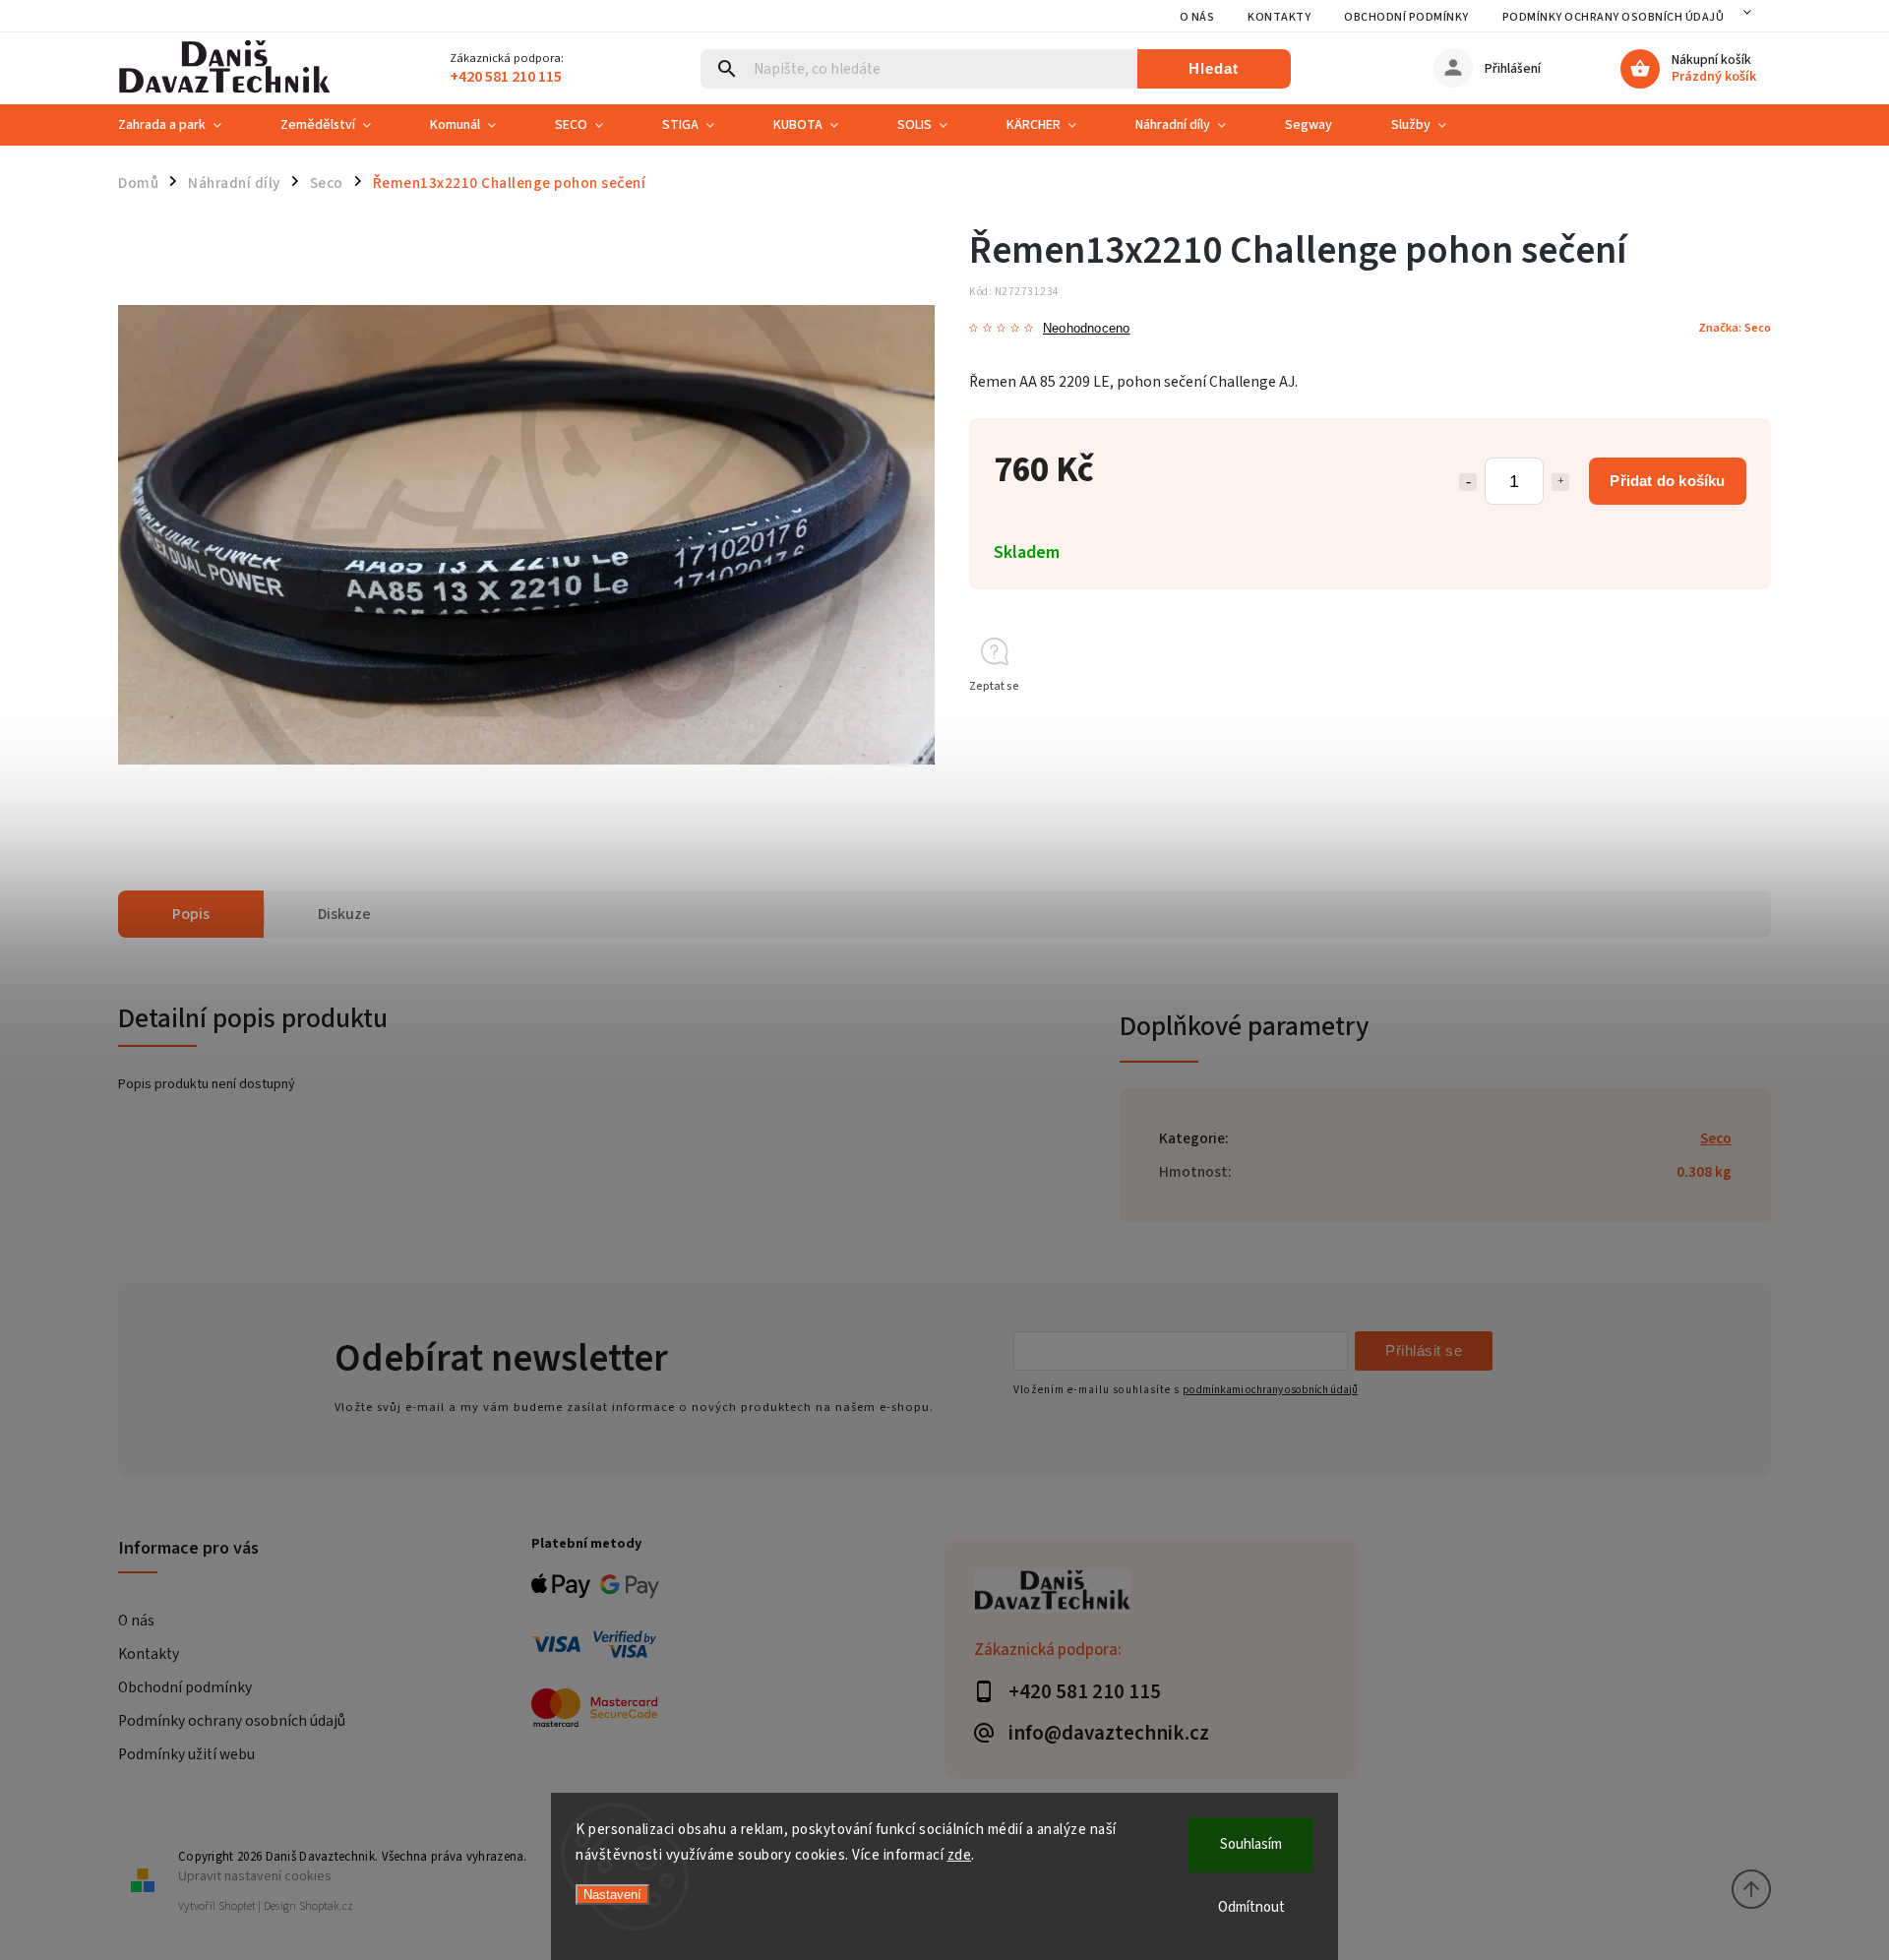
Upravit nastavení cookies (255, 1876)
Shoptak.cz (326, 1906)
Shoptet (237, 1906)
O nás (1197, 17)
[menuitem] (184, 125)
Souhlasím (1251, 1844)
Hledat (1214, 68)
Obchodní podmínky (1406, 17)
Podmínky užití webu (186, 1754)
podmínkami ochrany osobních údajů (1270, 1390)
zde (960, 1855)
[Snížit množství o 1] (1468, 482)
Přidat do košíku (1667, 481)
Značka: (1735, 328)
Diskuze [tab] (344, 914)
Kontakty (1279, 17)
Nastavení (612, 1895)
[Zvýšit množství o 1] (1560, 482)
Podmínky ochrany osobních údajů (1614, 17)
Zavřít (1710, 722)
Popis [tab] (191, 914)
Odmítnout (1251, 1907)
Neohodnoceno (1086, 329)
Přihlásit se (1424, 1350)
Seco (1716, 1138)
